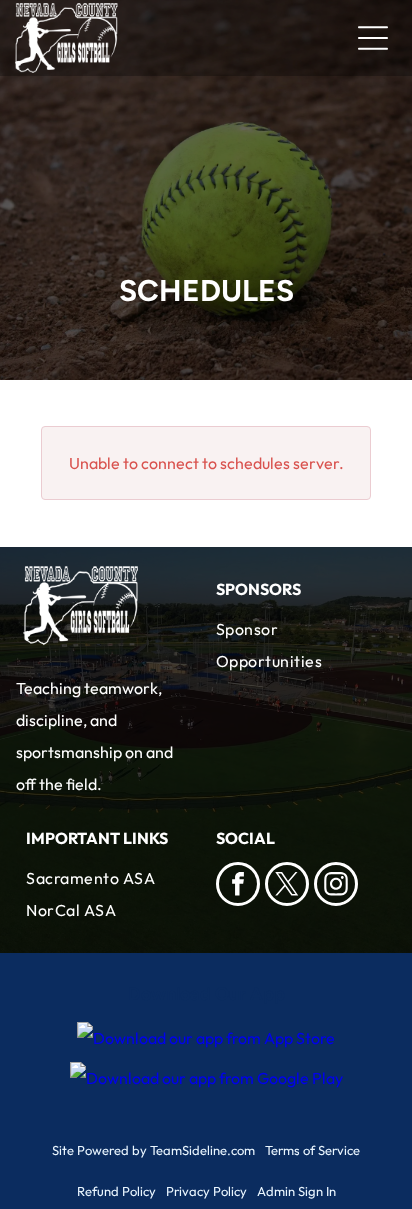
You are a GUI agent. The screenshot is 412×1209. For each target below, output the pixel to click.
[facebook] (238, 886)
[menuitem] (301, 645)
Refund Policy (116, 1191)
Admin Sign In (296, 1191)
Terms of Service (312, 1150)
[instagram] (336, 886)
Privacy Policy (206, 1191)
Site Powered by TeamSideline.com (153, 1150)
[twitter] (287, 886)
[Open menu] (373, 38)
